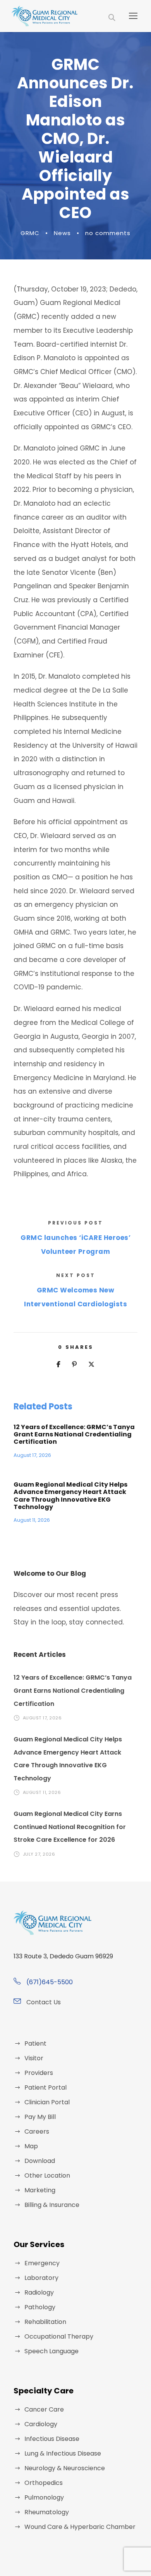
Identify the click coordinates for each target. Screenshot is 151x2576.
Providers (39, 2073)
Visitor (34, 2058)
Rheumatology (47, 2512)
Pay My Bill (40, 2117)
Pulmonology (44, 2497)
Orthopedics (44, 2483)
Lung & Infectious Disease (63, 2453)
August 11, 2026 (32, 1520)
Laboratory (41, 2278)
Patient (35, 2043)
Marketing (40, 2190)
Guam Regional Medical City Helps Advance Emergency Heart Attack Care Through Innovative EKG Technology (70, 1496)
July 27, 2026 (39, 1854)
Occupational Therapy (59, 2336)
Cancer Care (44, 2409)
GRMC (30, 233)
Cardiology (41, 2424)
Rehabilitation (45, 2322)
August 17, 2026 (32, 1455)
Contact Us (44, 2002)
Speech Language (51, 2351)
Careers (37, 2131)
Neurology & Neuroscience (65, 2468)
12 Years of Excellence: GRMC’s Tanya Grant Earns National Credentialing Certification (74, 1434)
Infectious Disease (52, 2439)
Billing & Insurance (52, 2205)
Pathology (40, 2307)
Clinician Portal (47, 2102)
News (62, 233)
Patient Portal (45, 2087)
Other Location (47, 2175)
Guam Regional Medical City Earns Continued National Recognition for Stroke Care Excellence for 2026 (70, 1827)
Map (31, 2146)
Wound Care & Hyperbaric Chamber (80, 2527)
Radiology (39, 2292)
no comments (108, 233)
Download (40, 2161)
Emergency (42, 2263)
